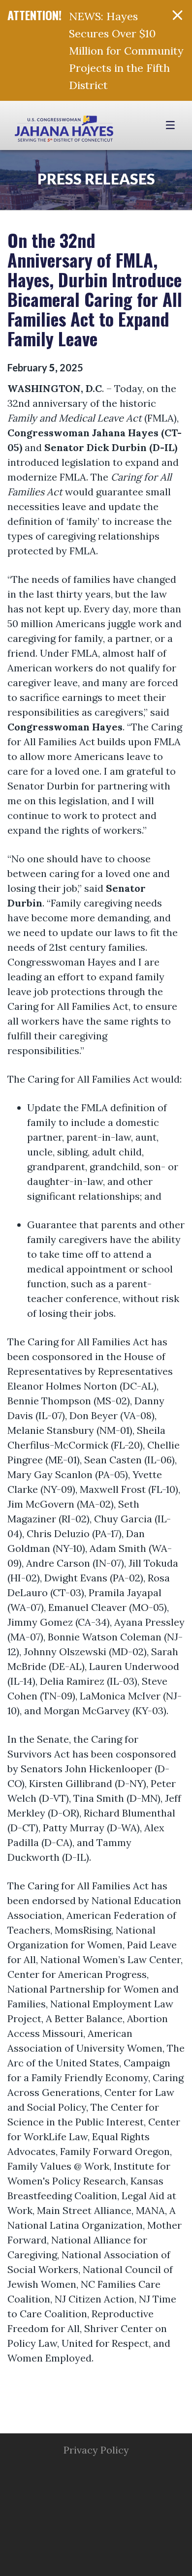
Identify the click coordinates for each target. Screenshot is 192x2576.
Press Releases (96, 179)
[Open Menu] (172, 125)
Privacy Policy (96, 2450)
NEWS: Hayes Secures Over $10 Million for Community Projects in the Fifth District (126, 51)
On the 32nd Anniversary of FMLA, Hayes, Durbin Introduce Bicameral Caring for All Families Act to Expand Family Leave (95, 289)
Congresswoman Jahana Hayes (64, 130)
